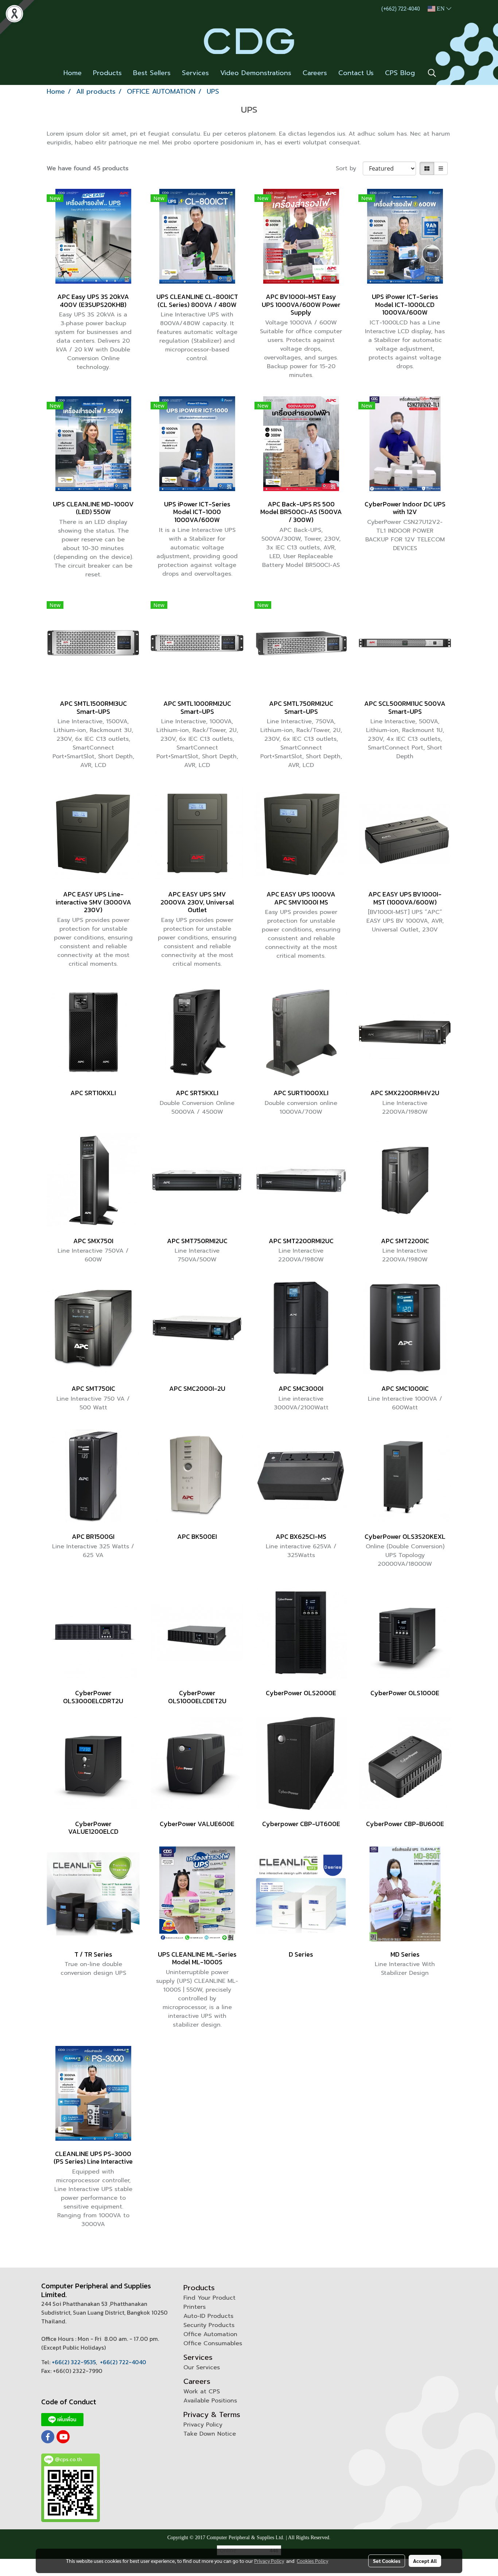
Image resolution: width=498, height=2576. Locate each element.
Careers (315, 73)
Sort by (349, 168)
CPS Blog (400, 73)
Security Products (209, 2325)
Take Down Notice (210, 2434)
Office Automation (210, 2334)
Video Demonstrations (256, 73)
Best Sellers (152, 73)
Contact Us (356, 73)
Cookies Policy (312, 2561)
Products (107, 73)
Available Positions (210, 2401)
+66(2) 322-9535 (74, 2362)
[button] (432, 73)
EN (441, 9)
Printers (194, 2307)
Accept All (425, 2561)
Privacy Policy (203, 2425)
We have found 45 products (87, 168)
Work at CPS (202, 2392)
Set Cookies (387, 2561)
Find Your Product (209, 2298)
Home (73, 73)
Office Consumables (213, 2343)
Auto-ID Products (208, 2316)
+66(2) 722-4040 (123, 2362)
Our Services (202, 2367)
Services (195, 73)
